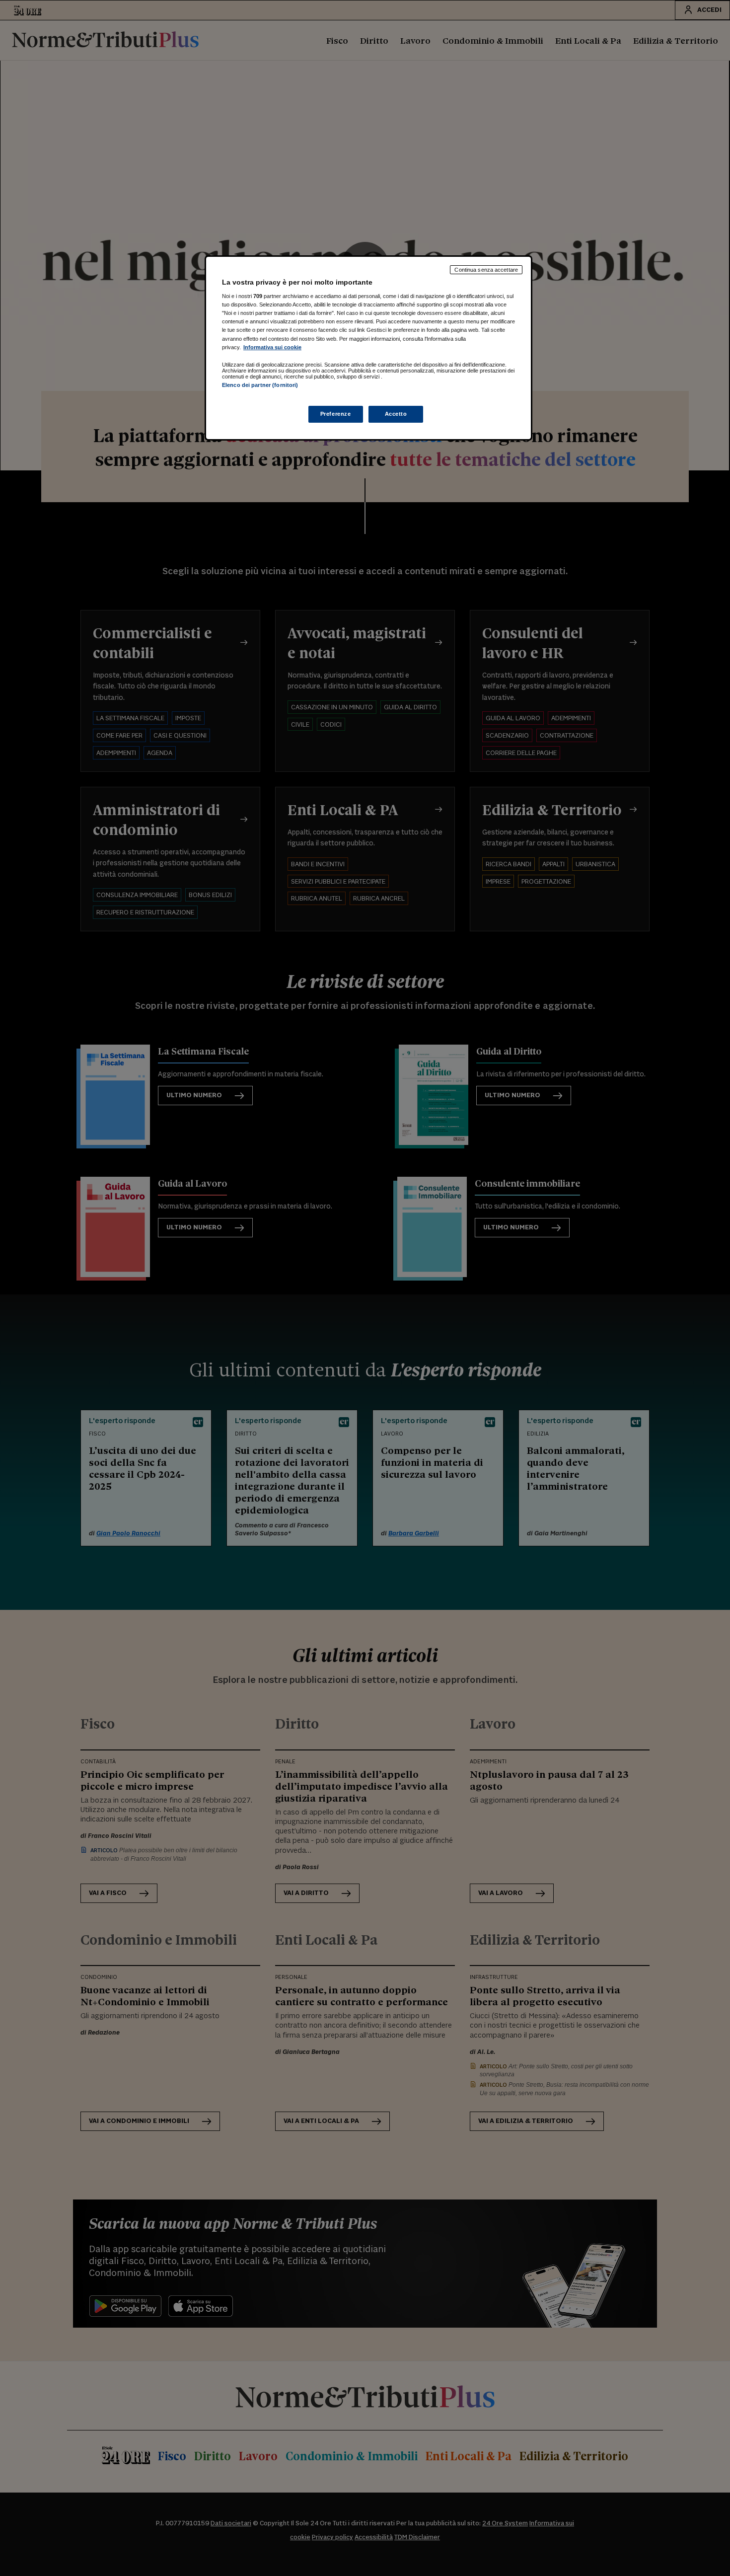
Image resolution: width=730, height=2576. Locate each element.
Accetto (396, 414)
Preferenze (336, 414)
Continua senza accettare (486, 270)
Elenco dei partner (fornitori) (260, 385)
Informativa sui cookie (272, 347)
